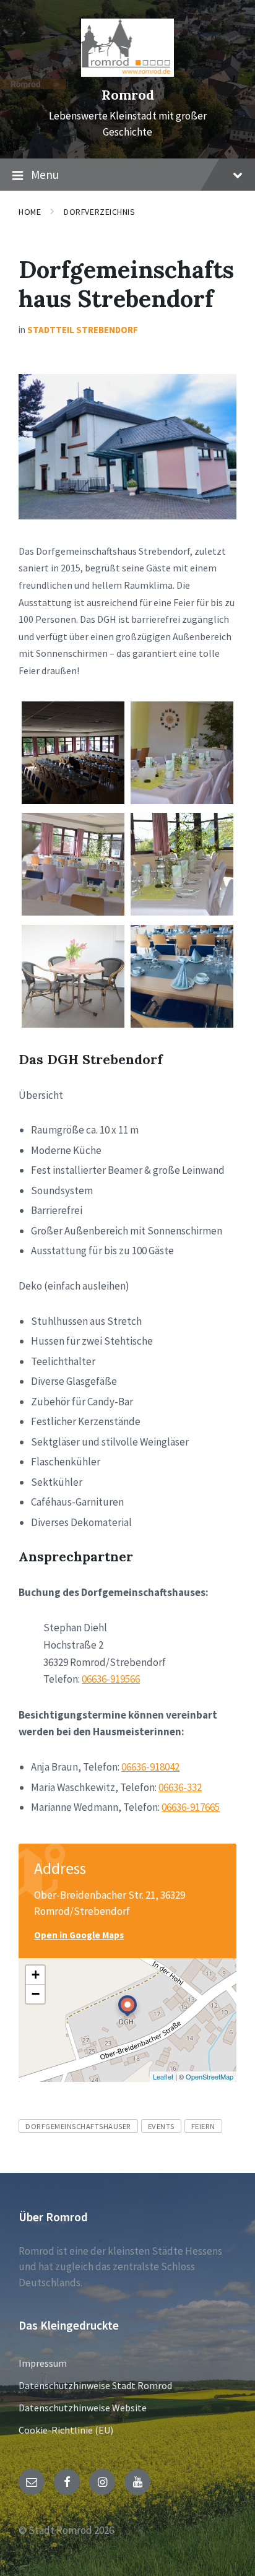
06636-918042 (150, 1767)
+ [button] (36, 1975)
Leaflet (163, 2076)
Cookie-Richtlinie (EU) (66, 2430)
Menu (45, 175)
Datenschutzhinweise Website (83, 2408)
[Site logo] (127, 73)
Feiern (203, 2126)
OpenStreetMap (210, 2076)
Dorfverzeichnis (99, 212)
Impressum (43, 2363)
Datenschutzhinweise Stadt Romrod (95, 2385)
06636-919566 (111, 1679)
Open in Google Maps (79, 1935)
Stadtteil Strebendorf (83, 330)
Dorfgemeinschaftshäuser (78, 2126)
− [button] (36, 1994)
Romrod (128, 95)
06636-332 (180, 1787)
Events (161, 2126)
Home (30, 212)
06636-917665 (191, 1807)
